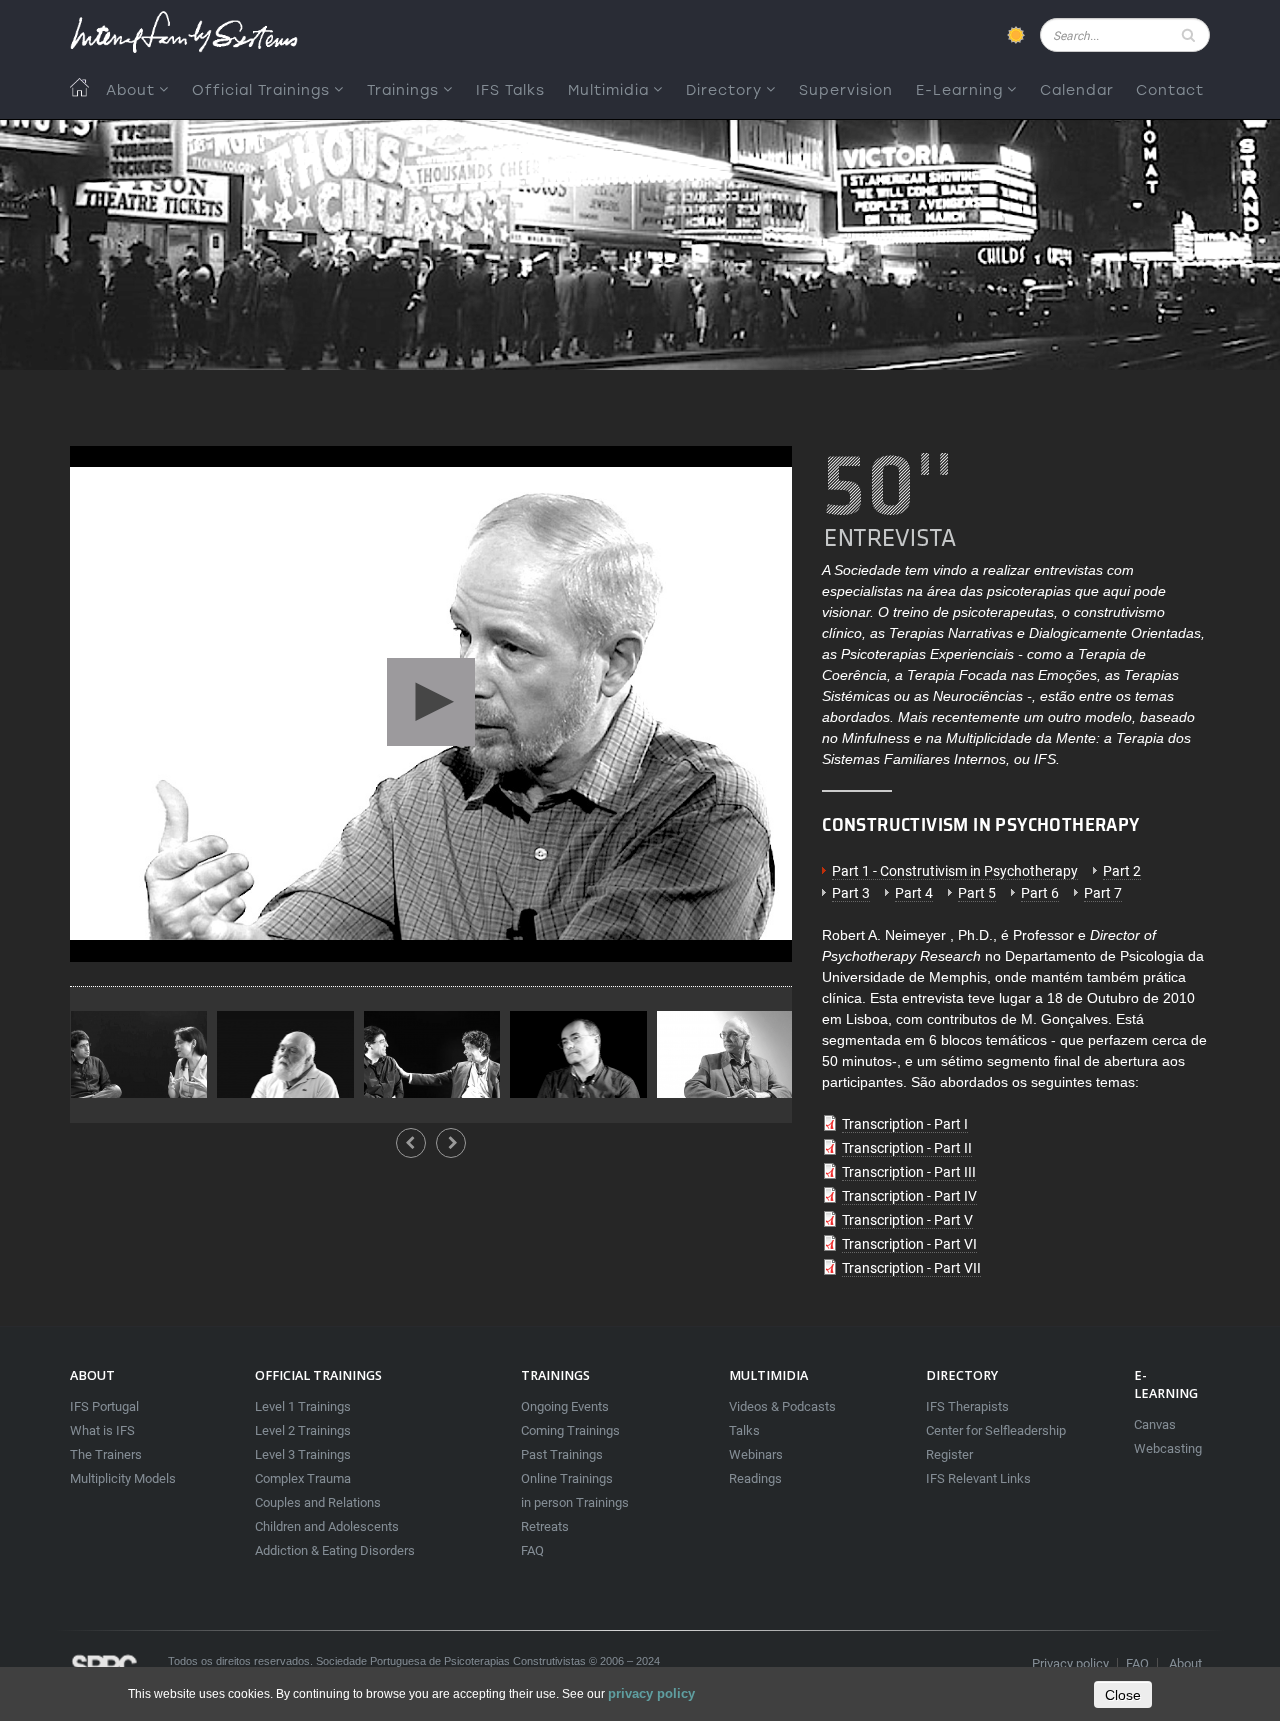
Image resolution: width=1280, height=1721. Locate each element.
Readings (755, 1478)
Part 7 (1103, 893)
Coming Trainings (570, 1430)
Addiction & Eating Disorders (335, 1550)
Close (1123, 1695)
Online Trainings (567, 1478)
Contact (1170, 90)
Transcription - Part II (907, 1148)
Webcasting (1168, 1448)
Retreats (545, 1526)
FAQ (532, 1550)
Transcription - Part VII (911, 1268)
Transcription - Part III (909, 1172)
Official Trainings (261, 90)
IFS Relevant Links (978, 1478)
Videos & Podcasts (782, 1406)
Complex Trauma (303, 1478)
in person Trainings (575, 1502)
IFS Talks (510, 90)
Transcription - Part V (907, 1220)
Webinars (756, 1454)
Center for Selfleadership (996, 1430)
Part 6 (1040, 893)
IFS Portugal (104, 1406)
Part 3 (851, 893)
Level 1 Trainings (303, 1406)
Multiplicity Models (123, 1478)
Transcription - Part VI (909, 1244)
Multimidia (608, 90)
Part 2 (1122, 871)
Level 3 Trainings (303, 1454)
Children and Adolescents (327, 1526)
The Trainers (106, 1454)
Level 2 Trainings (303, 1430)
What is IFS (102, 1430)
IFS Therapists (967, 1406)
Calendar (1077, 90)
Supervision (846, 90)
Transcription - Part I (905, 1124)
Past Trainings (562, 1454)
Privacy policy (1070, 1663)
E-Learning (959, 90)
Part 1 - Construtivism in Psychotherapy (955, 871)
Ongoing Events (565, 1406)
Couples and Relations (318, 1502)
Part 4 (914, 893)
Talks (744, 1430)
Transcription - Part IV (909, 1196)
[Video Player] (431, 704)
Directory (724, 90)
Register (949, 1454)
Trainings (403, 90)
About (130, 90)
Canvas (1155, 1424)
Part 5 (977, 893)
